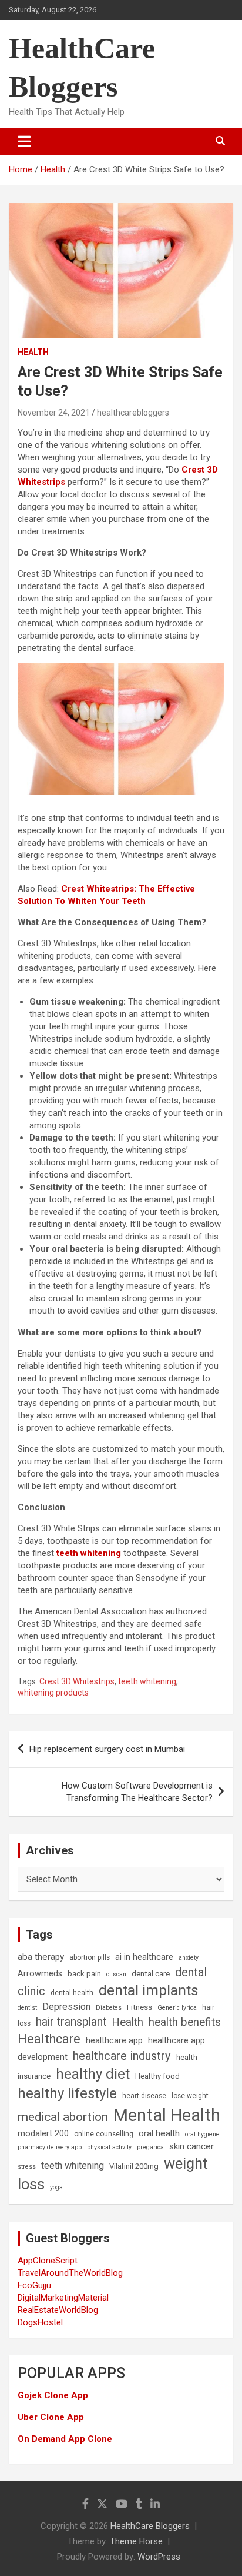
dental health (72, 1993)
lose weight (190, 2096)
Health (33, 352)
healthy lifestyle (67, 2093)
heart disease (144, 2096)
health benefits (185, 2022)
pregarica (150, 2147)
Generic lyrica (177, 2008)
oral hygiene (202, 2134)
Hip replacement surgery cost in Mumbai (107, 1749)
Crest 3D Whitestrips (77, 1681)
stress (27, 2167)
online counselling (104, 2134)
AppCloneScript (48, 2261)
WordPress (159, 2557)
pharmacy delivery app (50, 2147)
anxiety (189, 1958)
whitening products (53, 1693)
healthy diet (93, 2074)
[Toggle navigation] (24, 141)
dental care (151, 1974)
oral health (159, 2133)
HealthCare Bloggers (150, 2526)
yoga (56, 2187)
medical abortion (63, 2117)
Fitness (140, 2007)
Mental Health (167, 2115)
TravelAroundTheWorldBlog (70, 2273)
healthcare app (114, 2041)
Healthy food (157, 2076)
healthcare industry (122, 2056)
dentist (27, 2008)
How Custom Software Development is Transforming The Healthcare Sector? (137, 1792)
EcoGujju (34, 2285)
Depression (66, 2007)
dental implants (149, 1990)
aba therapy (41, 1957)
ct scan (116, 1974)
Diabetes (109, 2008)
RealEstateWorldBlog (58, 2310)
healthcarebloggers (133, 413)
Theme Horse (136, 2541)
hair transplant (71, 2022)
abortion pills (90, 1957)
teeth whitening (89, 1553)
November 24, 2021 (54, 413)
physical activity (109, 2147)
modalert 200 (43, 2134)
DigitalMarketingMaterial (63, 2298)
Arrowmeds (40, 1974)
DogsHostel (40, 2322)
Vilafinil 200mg (134, 2166)
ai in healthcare (144, 1957)
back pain (84, 1974)
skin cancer (191, 2146)
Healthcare (49, 2039)
